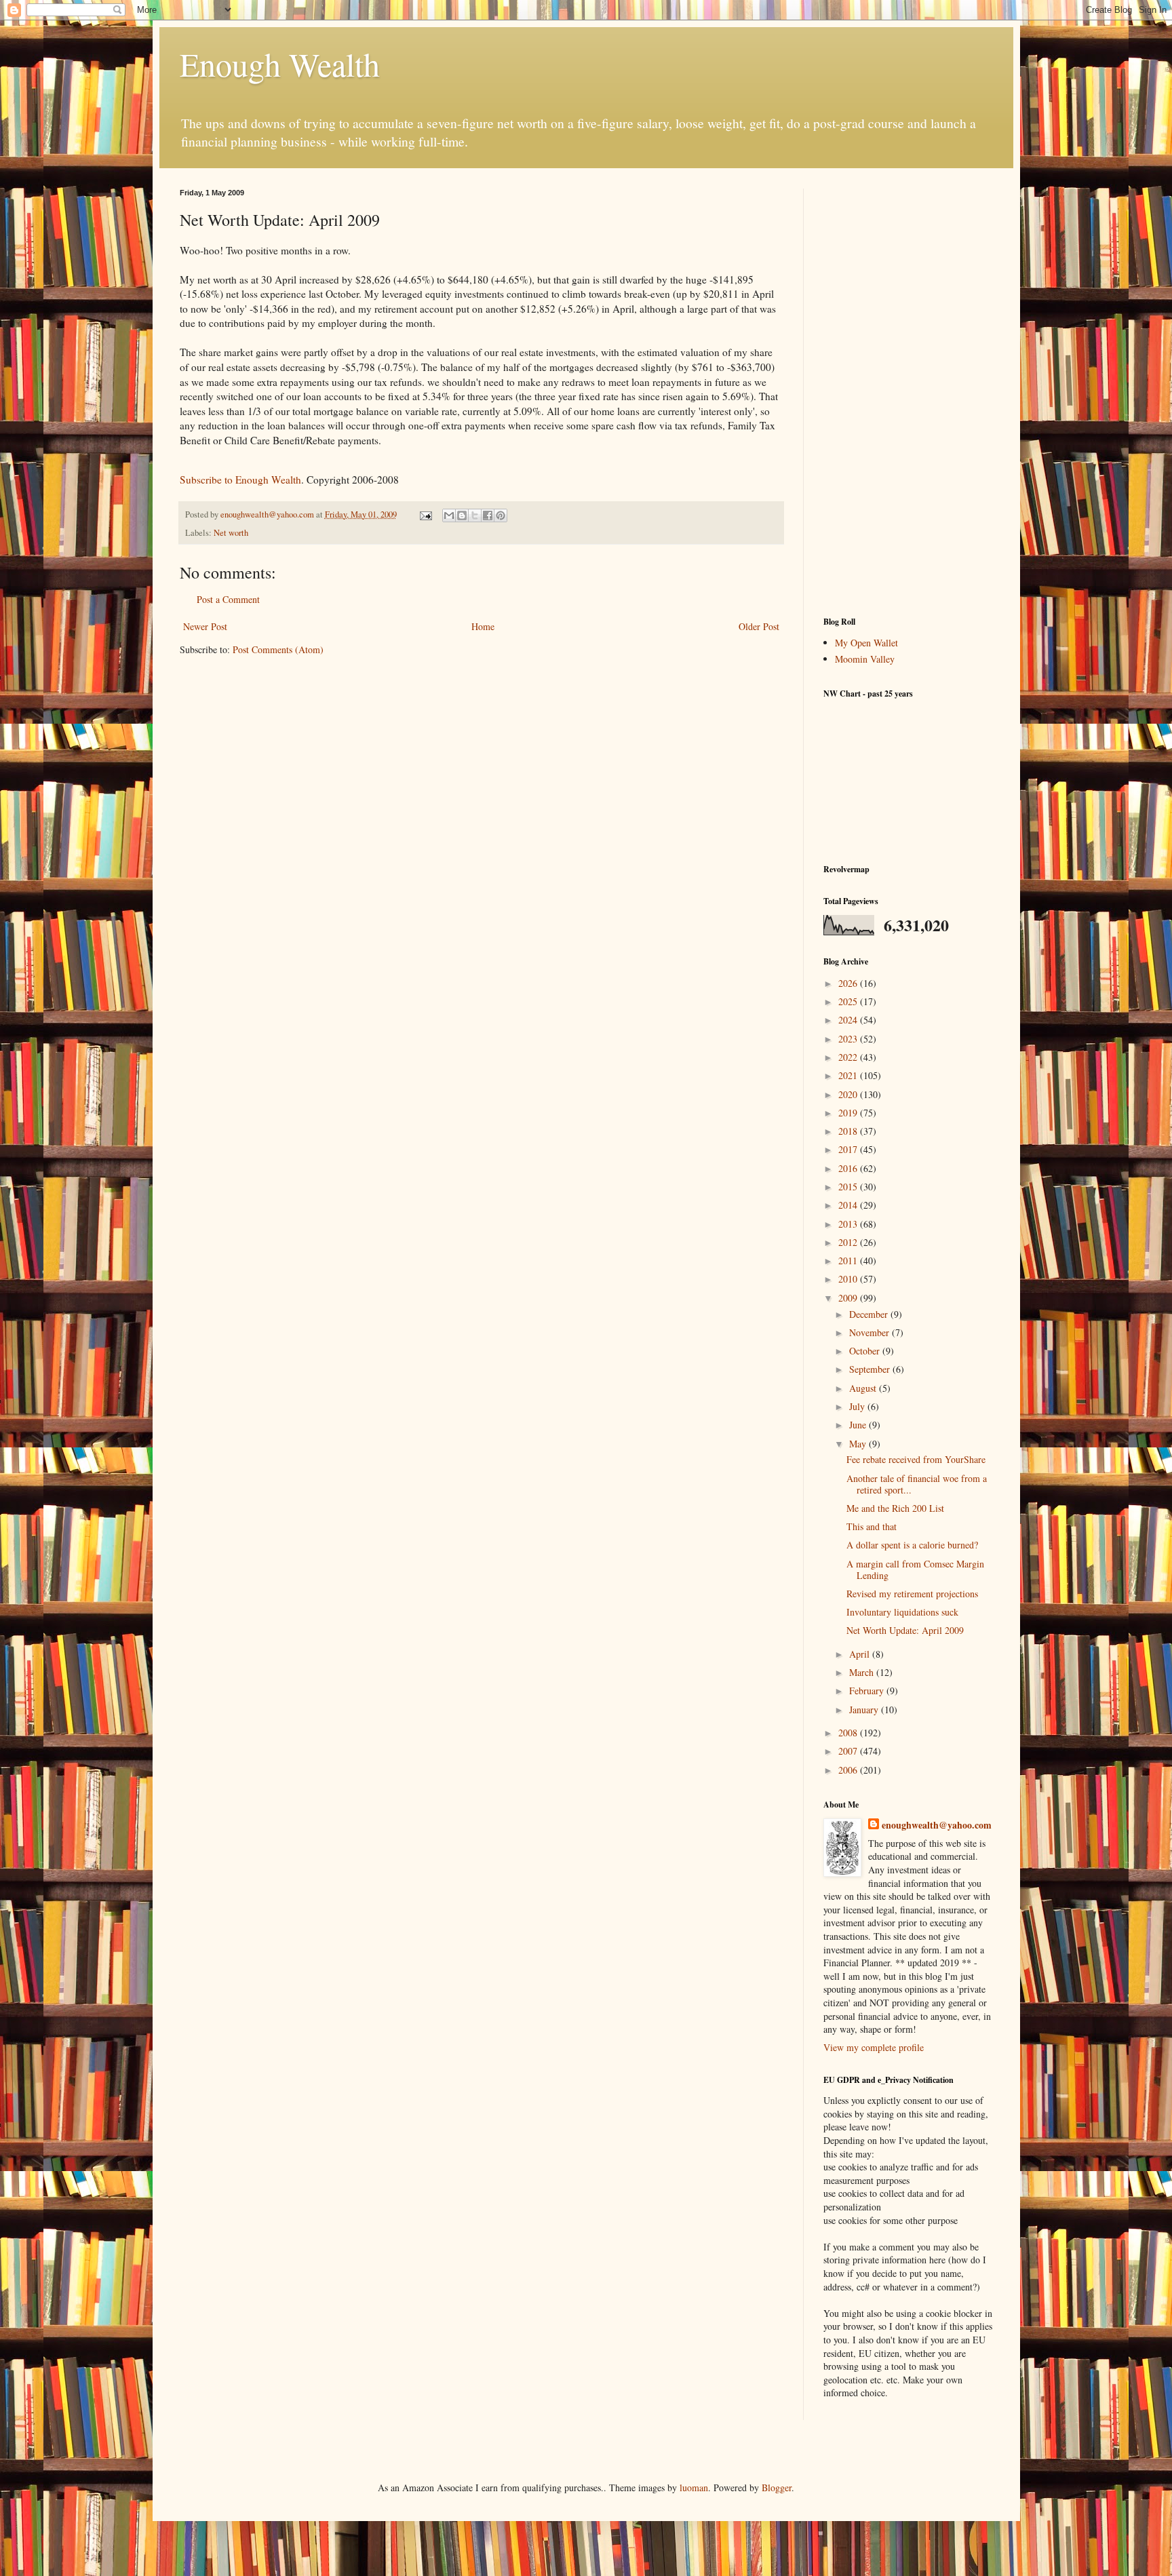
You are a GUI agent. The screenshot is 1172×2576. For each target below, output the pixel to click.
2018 (849, 1131)
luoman (694, 2487)
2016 (849, 1168)
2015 (849, 1187)
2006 (849, 1770)
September (871, 1369)
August (864, 1388)
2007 (849, 1751)
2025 (849, 1001)
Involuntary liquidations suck (902, 1612)
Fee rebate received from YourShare (916, 1459)
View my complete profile (874, 2047)
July (858, 1406)
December (870, 1314)
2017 (849, 1149)
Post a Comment (228, 599)
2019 (849, 1113)
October (866, 1351)
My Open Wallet (866, 643)
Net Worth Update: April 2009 (905, 1630)
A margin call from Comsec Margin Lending (915, 1569)
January (865, 1710)
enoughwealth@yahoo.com (937, 1825)
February (868, 1691)
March (863, 1672)
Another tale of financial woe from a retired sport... (917, 1484)
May (859, 1444)
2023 (849, 1039)
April (861, 1654)
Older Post (759, 626)
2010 (849, 1279)
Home (483, 626)
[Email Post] (425, 514)
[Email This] (449, 515)
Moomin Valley (865, 659)
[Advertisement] (908, 392)
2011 (849, 1261)
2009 (849, 1298)
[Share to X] (475, 515)
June (859, 1425)
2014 (849, 1205)
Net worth (231, 533)
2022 (849, 1057)
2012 (849, 1242)
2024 (849, 1020)
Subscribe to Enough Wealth (240, 480)
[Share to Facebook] (488, 515)
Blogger (777, 2487)
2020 (849, 1094)
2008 (849, 1733)
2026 (849, 983)
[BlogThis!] (462, 515)
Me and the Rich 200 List (895, 1508)
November (871, 1332)
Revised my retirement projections (912, 1594)
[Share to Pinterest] (501, 515)
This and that (872, 1526)
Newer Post (205, 626)
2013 (849, 1224)
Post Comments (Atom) (278, 649)
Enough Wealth (280, 64)
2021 (849, 1075)
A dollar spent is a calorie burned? (912, 1545)
